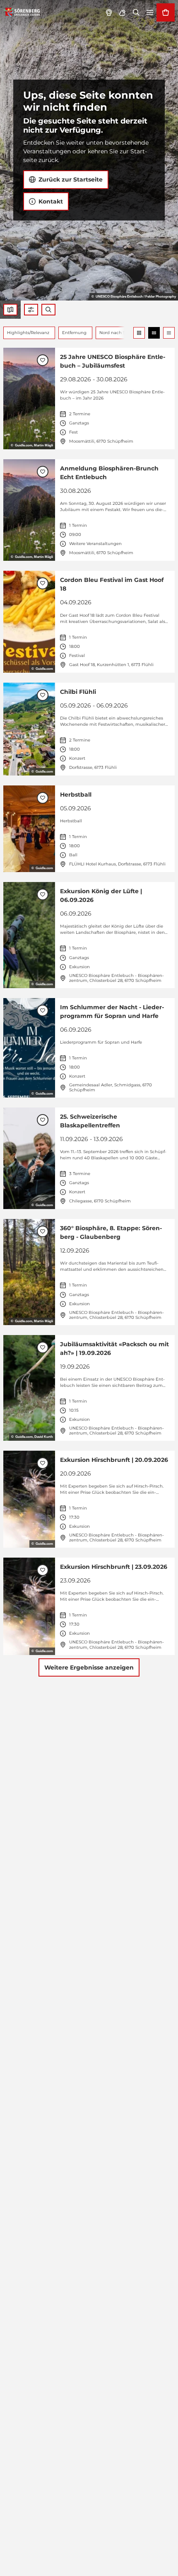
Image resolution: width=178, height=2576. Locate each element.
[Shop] (166, 12)
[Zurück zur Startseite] (22, 12)
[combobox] (48, 310)
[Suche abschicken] (48, 310)
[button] (31, 310)
